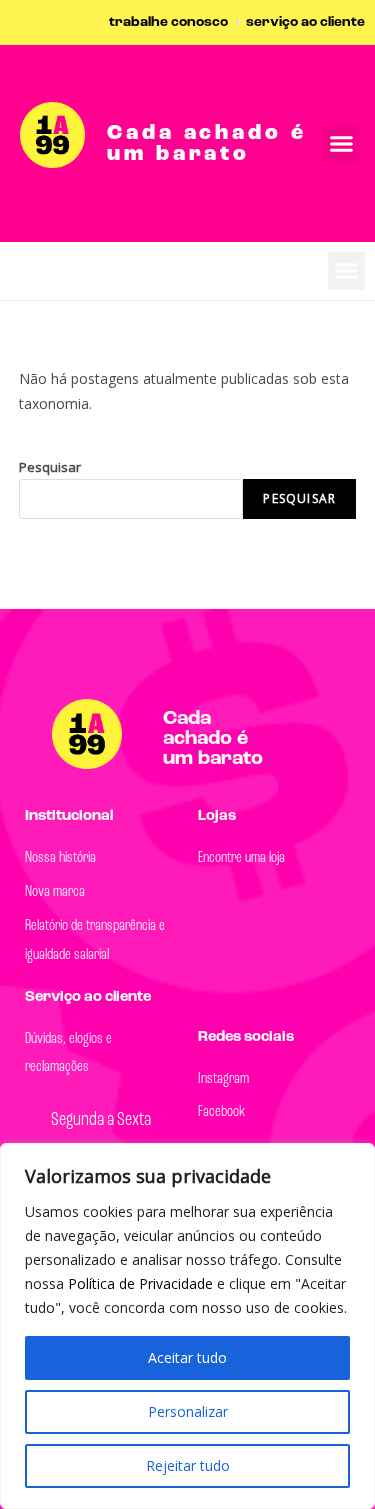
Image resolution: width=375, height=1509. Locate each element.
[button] (347, 271)
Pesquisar (50, 467)
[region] (187, 1326)
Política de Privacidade (142, 1283)
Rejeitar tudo (188, 1465)
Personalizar (188, 1411)
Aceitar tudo (187, 1357)
